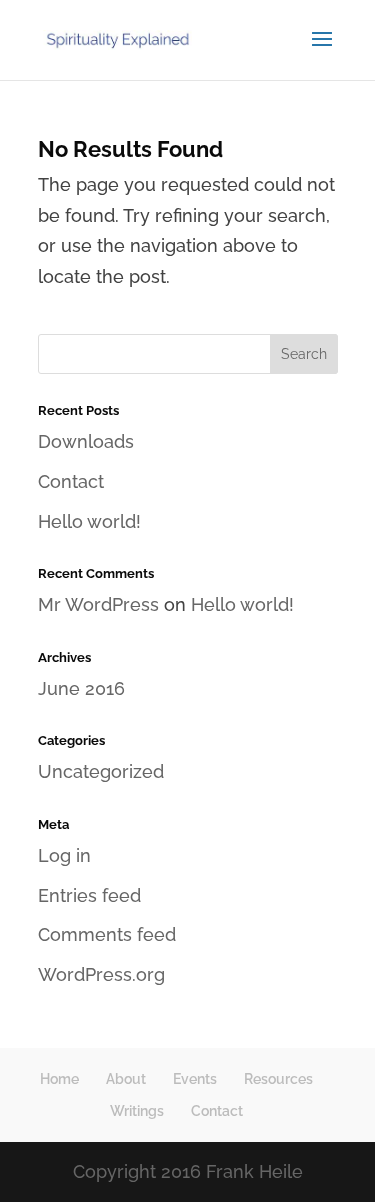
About (126, 1079)
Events (195, 1079)
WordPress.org (101, 974)
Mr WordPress (98, 604)
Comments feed (107, 934)
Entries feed (89, 895)
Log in (64, 855)
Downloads (86, 441)
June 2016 (81, 688)
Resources (278, 1079)
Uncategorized (101, 771)
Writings (137, 1111)
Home (59, 1079)
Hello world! (89, 521)
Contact (71, 481)
